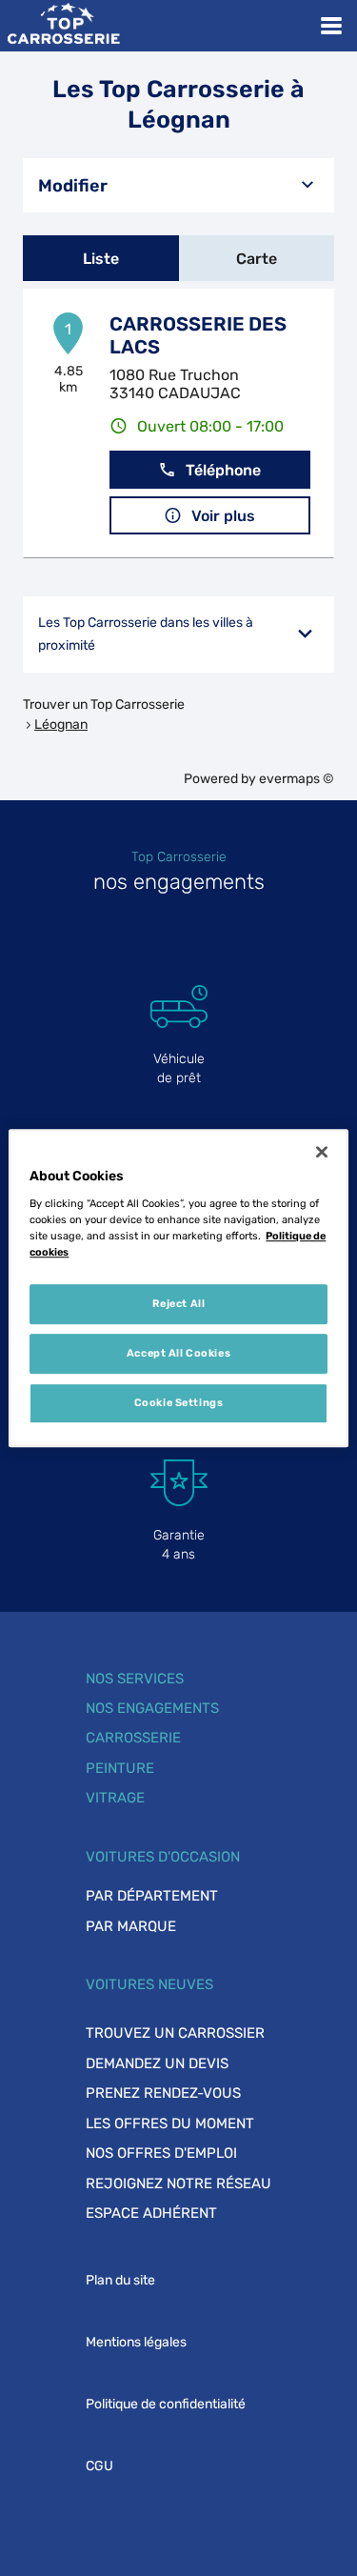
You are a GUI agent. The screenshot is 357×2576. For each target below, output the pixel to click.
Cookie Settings (179, 1402)
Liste (101, 259)
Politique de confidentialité (166, 2404)
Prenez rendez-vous (163, 2093)
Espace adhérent (151, 2213)
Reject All (179, 1303)
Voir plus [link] (223, 516)
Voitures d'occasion (163, 1857)
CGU (99, 2466)
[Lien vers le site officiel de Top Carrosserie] (63, 26)
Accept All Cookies (178, 1353)
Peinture (120, 1768)
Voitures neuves (149, 1984)
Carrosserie (133, 1738)
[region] (178, 1288)
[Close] (322, 1152)
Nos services (135, 1679)
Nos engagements (152, 1708)
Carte (257, 259)
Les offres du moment (170, 2123)
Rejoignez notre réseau (178, 2184)
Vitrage (115, 1798)
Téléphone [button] (223, 470)
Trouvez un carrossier (175, 2033)
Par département (152, 1896)
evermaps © (297, 779)
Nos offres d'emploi (161, 2153)
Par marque (131, 1926)
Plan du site (120, 2280)
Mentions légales (136, 2342)
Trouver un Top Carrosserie (104, 704)
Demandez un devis (157, 2063)
